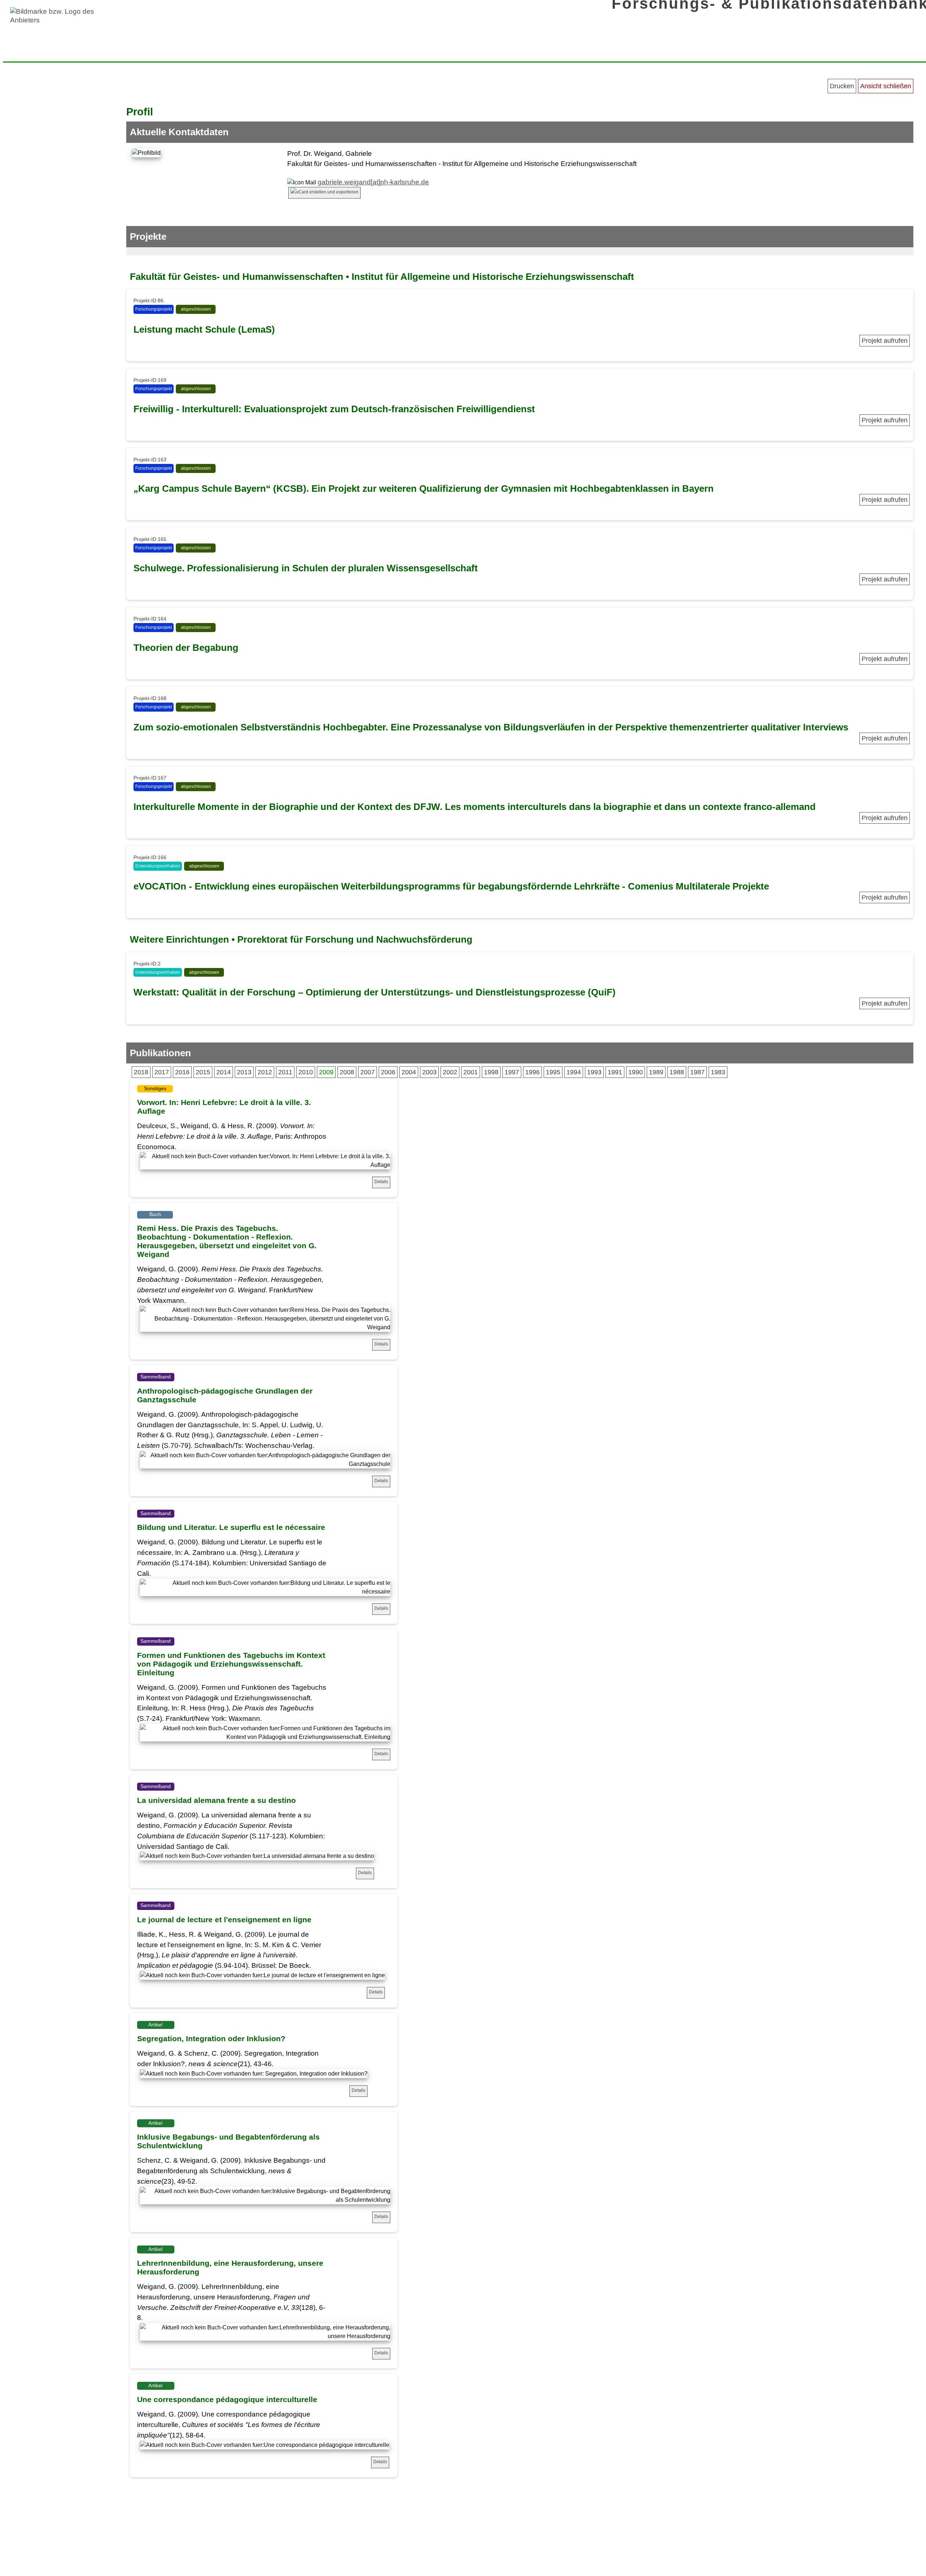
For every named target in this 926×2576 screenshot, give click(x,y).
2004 (409, 1072)
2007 (368, 1072)
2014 (224, 1072)
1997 (512, 1072)
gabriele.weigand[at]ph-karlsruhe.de (373, 182)
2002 (450, 1072)
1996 (532, 1072)
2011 (285, 1072)
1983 (718, 1072)
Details (381, 1182)
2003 (429, 1072)
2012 (265, 1072)
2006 (388, 1072)
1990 (636, 1072)
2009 (326, 1072)
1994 (574, 1072)
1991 (615, 1072)
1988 (677, 1072)
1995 (553, 1072)
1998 (491, 1072)
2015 (203, 1072)
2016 (182, 1072)
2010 (306, 1072)
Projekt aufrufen (885, 341)
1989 (656, 1072)
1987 (697, 1072)
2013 (244, 1072)
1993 (594, 1072)
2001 (471, 1072)
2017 (162, 1072)
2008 (347, 1072)
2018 (141, 1072)
